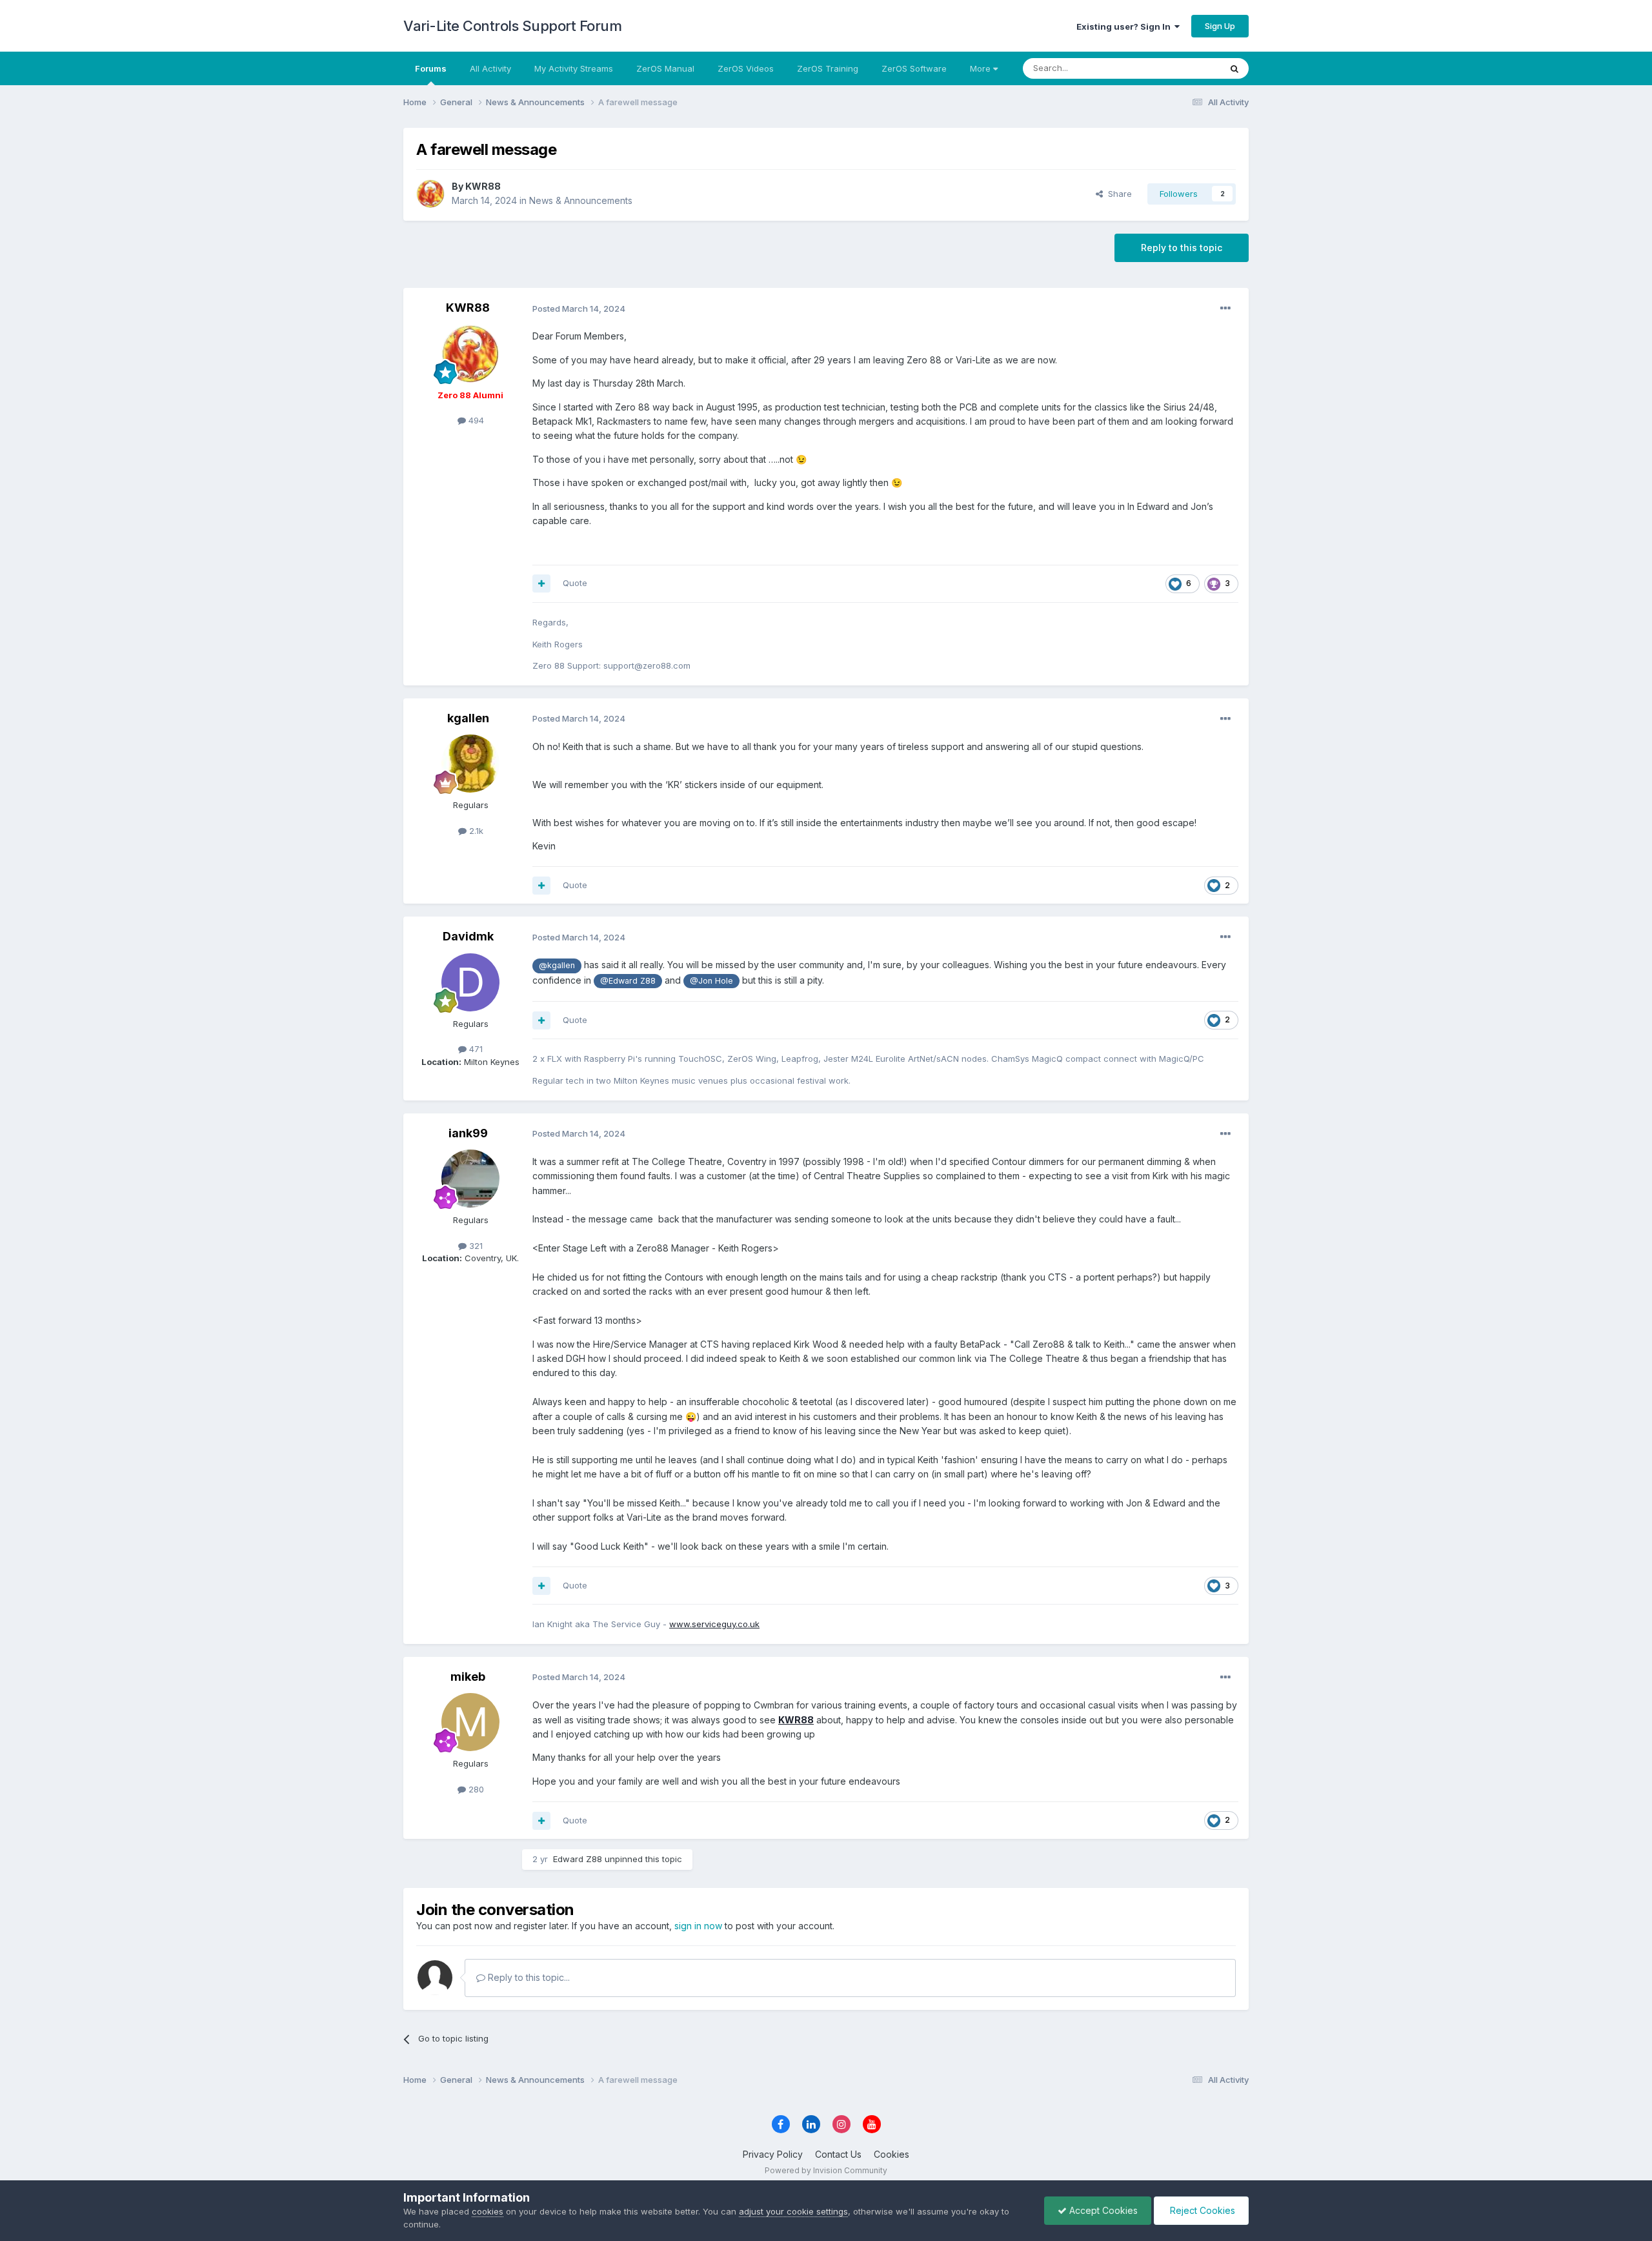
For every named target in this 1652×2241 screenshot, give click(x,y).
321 (475, 1246)
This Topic (1183, 68)
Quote (575, 583)
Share (1117, 194)
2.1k (475, 831)
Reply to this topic (1182, 248)
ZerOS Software (914, 68)
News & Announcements (581, 200)
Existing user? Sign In (1125, 26)
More (980, 68)
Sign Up (1220, 26)
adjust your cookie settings (793, 2211)
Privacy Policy (773, 2154)
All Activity (490, 68)
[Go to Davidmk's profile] (470, 982)
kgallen (468, 718)
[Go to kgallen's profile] (470, 764)
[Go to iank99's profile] (470, 1179)
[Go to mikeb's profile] (470, 1722)
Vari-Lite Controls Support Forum (512, 26)
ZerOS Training (828, 68)
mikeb (468, 1677)
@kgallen (557, 965)
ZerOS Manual (665, 68)
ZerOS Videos (746, 68)
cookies (488, 2211)
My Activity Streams (574, 68)
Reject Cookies (1201, 2210)
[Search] (1234, 68)
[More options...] (1225, 309)
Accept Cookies (1102, 2210)
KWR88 (483, 186)
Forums (431, 68)
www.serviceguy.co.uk (714, 1624)
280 (475, 1789)
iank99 (468, 1133)
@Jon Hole (711, 981)
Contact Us (838, 2154)
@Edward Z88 (628, 981)
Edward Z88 (578, 1859)
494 (475, 420)
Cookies (891, 2154)
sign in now (698, 1926)
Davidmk (468, 936)
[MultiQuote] (541, 583)
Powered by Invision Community (826, 2170)
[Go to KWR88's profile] (430, 194)
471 (475, 1049)
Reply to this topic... (528, 1977)
